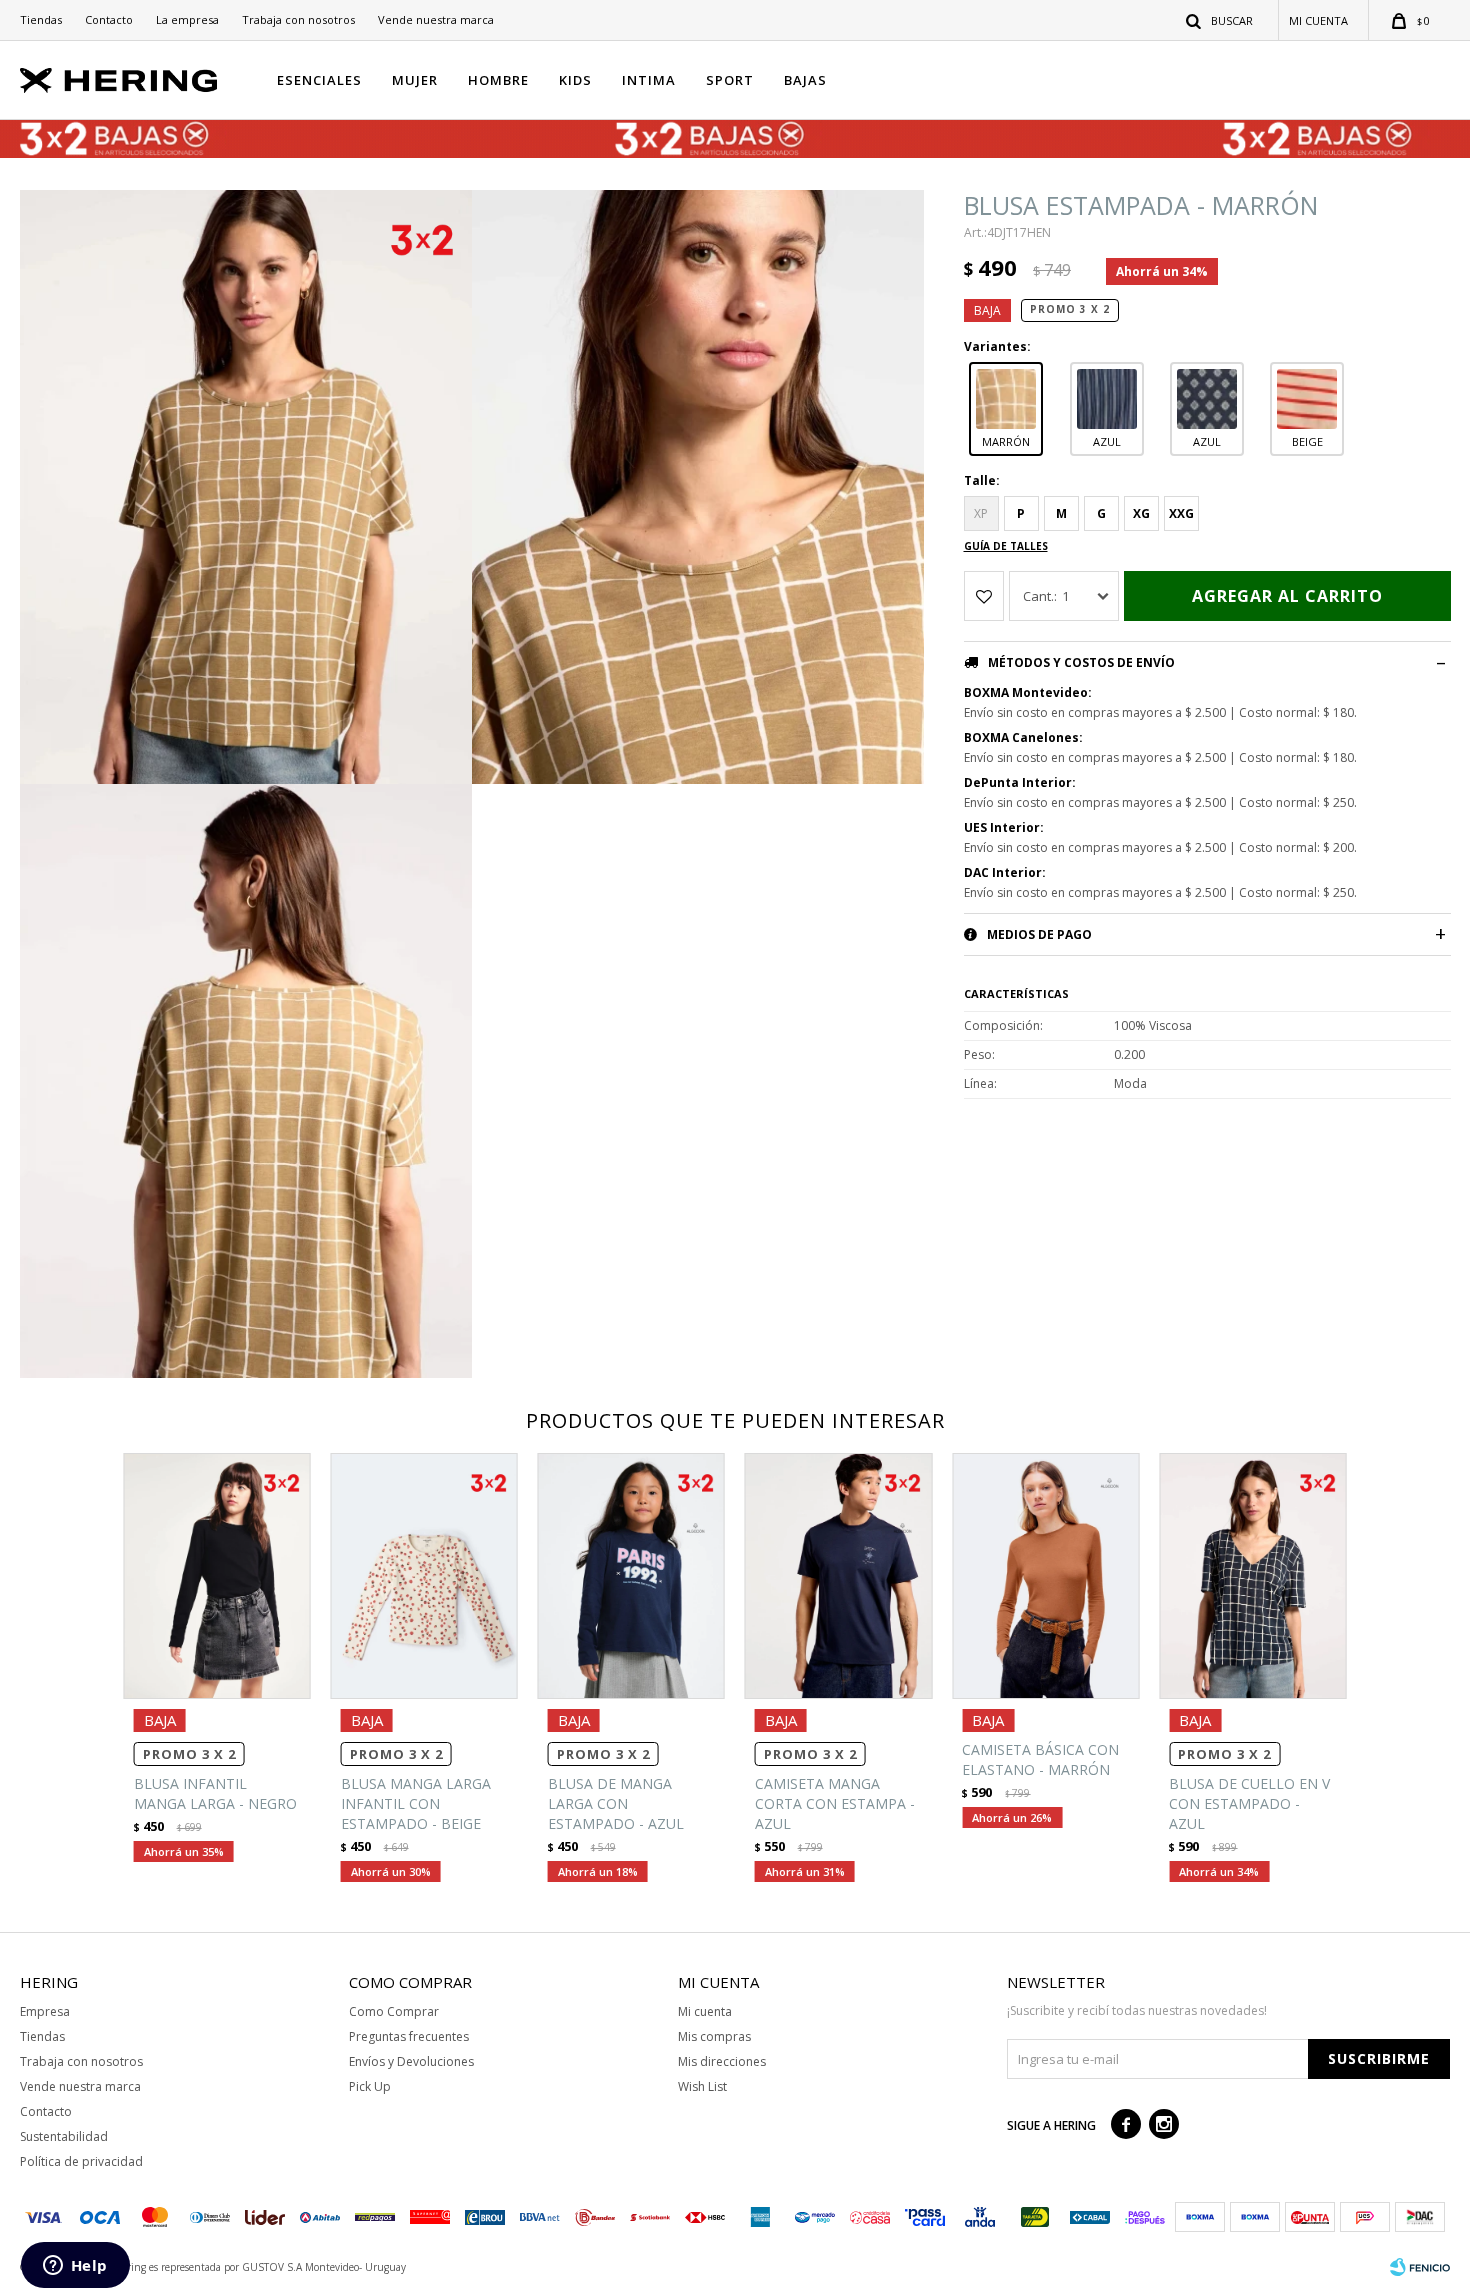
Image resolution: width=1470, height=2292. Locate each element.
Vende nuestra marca (436, 19)
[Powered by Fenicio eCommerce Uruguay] (1420, 2267)
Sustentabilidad (64, 2136)
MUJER (415, 80)
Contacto (109, 19)
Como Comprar (394, 2011)
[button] (1220, 20)
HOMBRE (498, 80)
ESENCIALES (319, 80)
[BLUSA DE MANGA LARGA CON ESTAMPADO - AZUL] (631, 1576)
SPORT (730, 80)
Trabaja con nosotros (298, 19)
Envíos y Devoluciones (411, 2061)
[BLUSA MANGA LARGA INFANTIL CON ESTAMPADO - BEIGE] (424, 1576)
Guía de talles (1006, 546)
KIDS (575, 80)
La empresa (187, 19)
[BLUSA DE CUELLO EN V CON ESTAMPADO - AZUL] (1252, 1576)
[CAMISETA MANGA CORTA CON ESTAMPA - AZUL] (838, 1576)
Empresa (45, 2011)
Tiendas (41, 19)
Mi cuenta (705, 2011)
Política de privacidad (81, 2161)
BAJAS (805, 80)
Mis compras (714, 2036)
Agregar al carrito (1287, 596)
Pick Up (370, 2086)
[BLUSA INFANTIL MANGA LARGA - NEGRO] (217, 1576)
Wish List (702, 2086)
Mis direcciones (722, 2061)
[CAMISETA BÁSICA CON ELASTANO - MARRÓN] (1045, 1576)
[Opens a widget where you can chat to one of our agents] (75, 2267)
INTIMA (649, 80)
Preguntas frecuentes (409, 2036)
